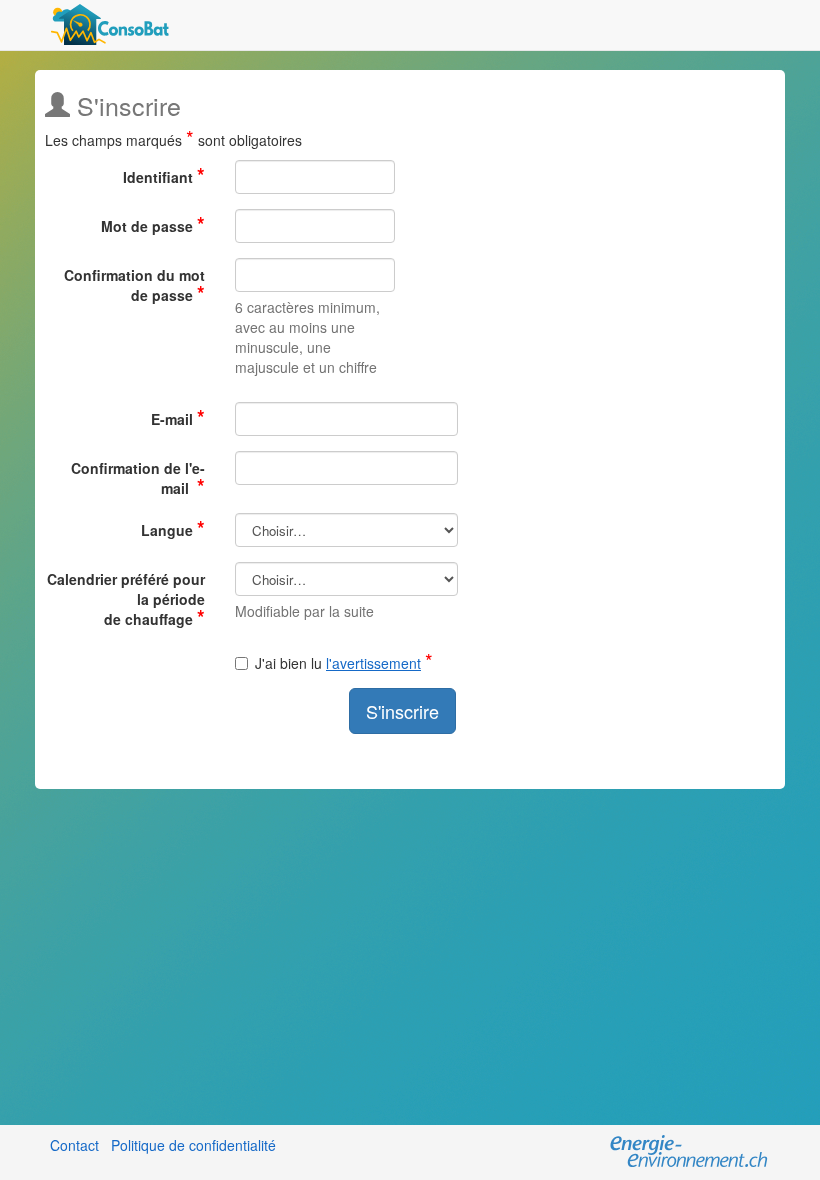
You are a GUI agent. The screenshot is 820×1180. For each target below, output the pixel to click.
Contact (74, 1145)
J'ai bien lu (344, 663)
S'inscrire (402, 711)
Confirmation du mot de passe (134, 285)
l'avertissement (373, 663)
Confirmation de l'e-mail (138, 478)
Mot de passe (153, 223)
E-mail (178, 416)
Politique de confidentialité (193, 1145)
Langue (173, 527)
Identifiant (164, 174)
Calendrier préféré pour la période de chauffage (126, 599)
